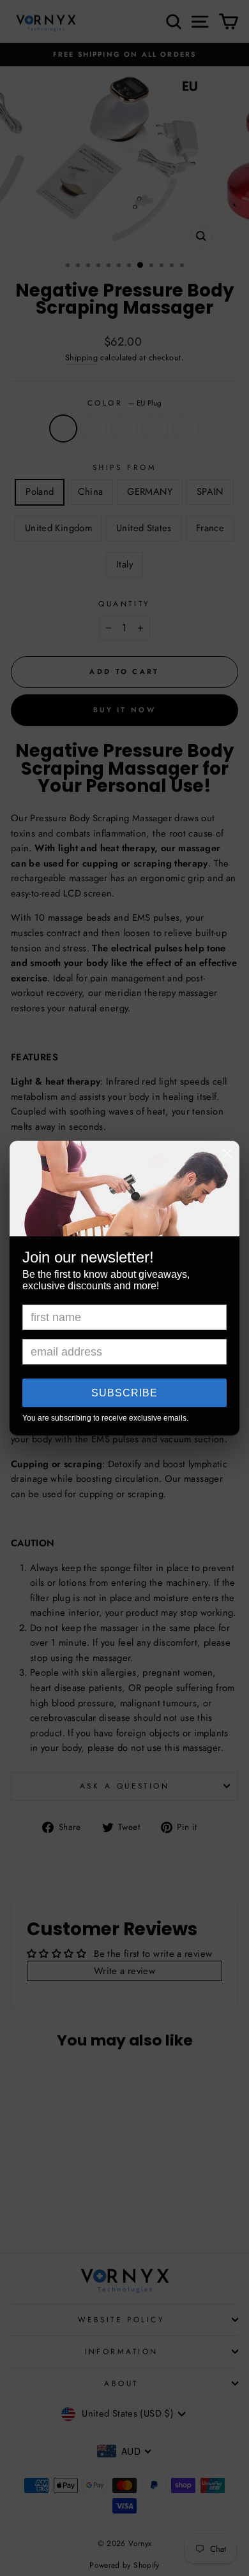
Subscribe (124, 1393)
